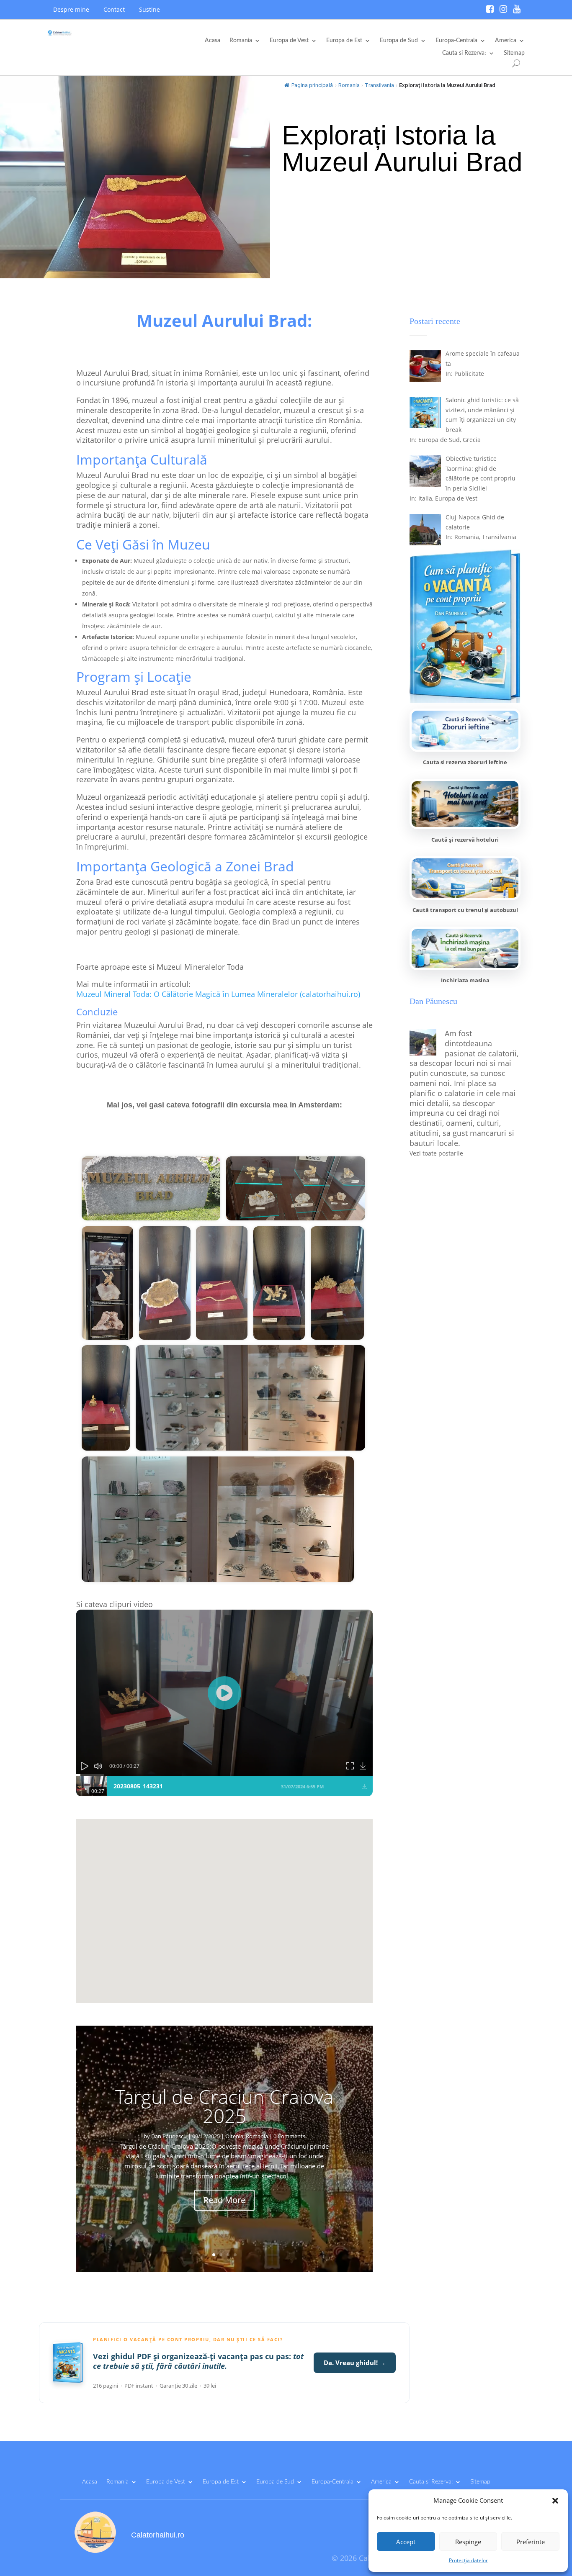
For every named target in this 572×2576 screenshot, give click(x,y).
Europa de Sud (399, 41)
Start (111, 1139)
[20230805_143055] (250, 1398)
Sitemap (514, 53)
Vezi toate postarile (436, 1153)
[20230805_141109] (296, 1188)
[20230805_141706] (106, 1398)
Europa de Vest (289, 41)
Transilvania (379, 85)
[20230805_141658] (337, 1283)
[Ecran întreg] (350, 1766)
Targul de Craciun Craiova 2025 (224, 2106)
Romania (241, 41)
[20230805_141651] (279, 1283)
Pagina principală (312, 85)
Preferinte (531, 2542)
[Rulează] (224, 1693)
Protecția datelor (468, 2560)
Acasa (213, 41)
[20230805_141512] (165, 1283)
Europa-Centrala (456, 41)
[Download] (364, 1766)
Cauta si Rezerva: (464, 53)
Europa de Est (344, 41)
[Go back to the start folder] (89, 1140)
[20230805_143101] (218, 1519)
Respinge (468, 2542)
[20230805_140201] (151, 1188)
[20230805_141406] (107, 1283)
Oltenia (234, 2136)
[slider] (224, 1775)
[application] (224, 1693)
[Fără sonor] (98, 1766)
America (506, 41)
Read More (224, 2200)
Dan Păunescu (169, 2136)
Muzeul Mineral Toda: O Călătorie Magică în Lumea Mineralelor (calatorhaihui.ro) (218, 994)
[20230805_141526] (222, 1283)
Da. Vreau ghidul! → (355, 2363)
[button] (555, 2501)
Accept (406, 2542)
